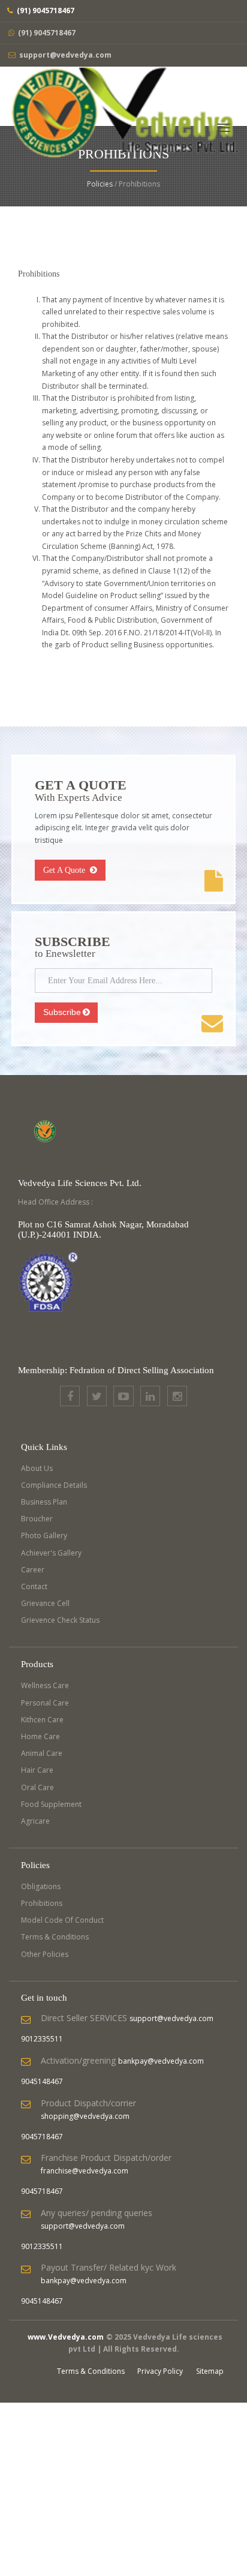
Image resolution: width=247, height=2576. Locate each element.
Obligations (41, 1886)
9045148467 (42, 2081)
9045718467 (42, 2137)
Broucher (37, 1519)
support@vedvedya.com (65, 55)
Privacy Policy (160, 2371)
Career (33, 1570)
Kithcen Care (42, 1720)
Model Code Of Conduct (62, 1920)
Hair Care (37, 1770)
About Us (37, 1468)
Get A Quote (65, 870)
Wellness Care (45, 1685)
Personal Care (45, 1703)
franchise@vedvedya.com (85, 2171)
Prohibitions (42, 1903)
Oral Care (37, 1787)
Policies (100, 184)
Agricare (35, 1821)
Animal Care (42, 1753)
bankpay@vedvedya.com (161, 2061)
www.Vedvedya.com (66, 2337)
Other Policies (45, 1954)
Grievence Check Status (60, 1620)
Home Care (40, 1736)
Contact (34, 1586)
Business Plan (44, 1502)
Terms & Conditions (55, 1937)
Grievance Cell (45, 1603)
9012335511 (42, 2039)
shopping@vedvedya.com (85, 2116)
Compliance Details (54, 1485)
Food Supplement (51, 1804)
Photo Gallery (44, 1535)
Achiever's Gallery (51, 1553)
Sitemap (210, 2371)
